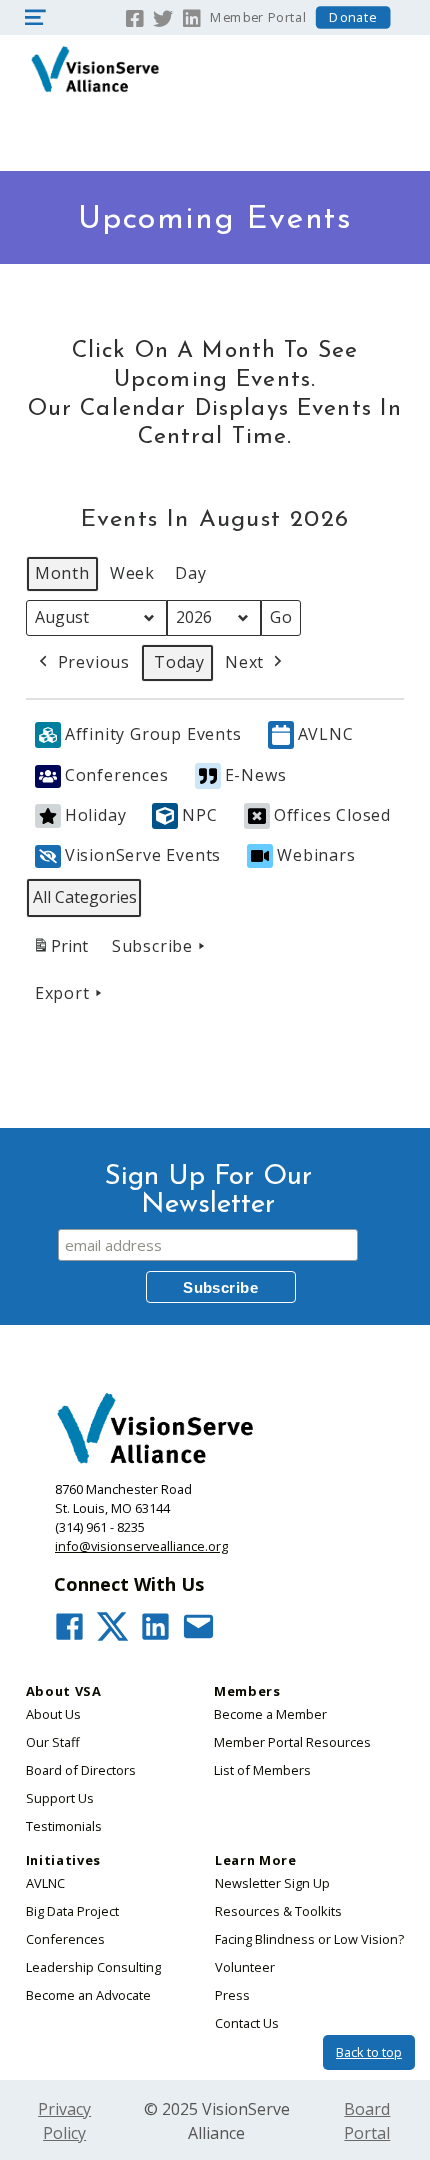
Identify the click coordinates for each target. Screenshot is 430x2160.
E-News (256, 775)
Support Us (60, 1798)
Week (132, 573)
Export (62, 993)
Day (190, 573)
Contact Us (247, 2023)
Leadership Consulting (93, 1967)
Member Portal (258, 17)
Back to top (369, 2052)
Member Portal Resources (292, 1742)
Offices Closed (332, 815)
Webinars (316, 855)
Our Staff (53, 1742)
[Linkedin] (192, 16)
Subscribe (152, 946)
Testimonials (64, 1826)
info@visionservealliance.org (141, 1546)
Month (62, 573)
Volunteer (245, 1967)
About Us (53, 1714)
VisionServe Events (143, 855)
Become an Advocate (88, 1995)
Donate (353, 17)
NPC (199, 815)
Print (60, 951)
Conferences (117, 775)
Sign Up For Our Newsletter (208, 1191)
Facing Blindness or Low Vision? (309, 1939)
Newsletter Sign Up (272, 1883)
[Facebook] (135, 16)
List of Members (262, 1770)
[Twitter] (163, 16)
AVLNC (326, 734)
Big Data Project (72, 1911)
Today (179, 662)
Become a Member (270, 1714)
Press (232, 1995)
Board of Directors (81, 1770)
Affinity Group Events (153, 734)
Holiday (96, 815)
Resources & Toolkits (278, 1911)
